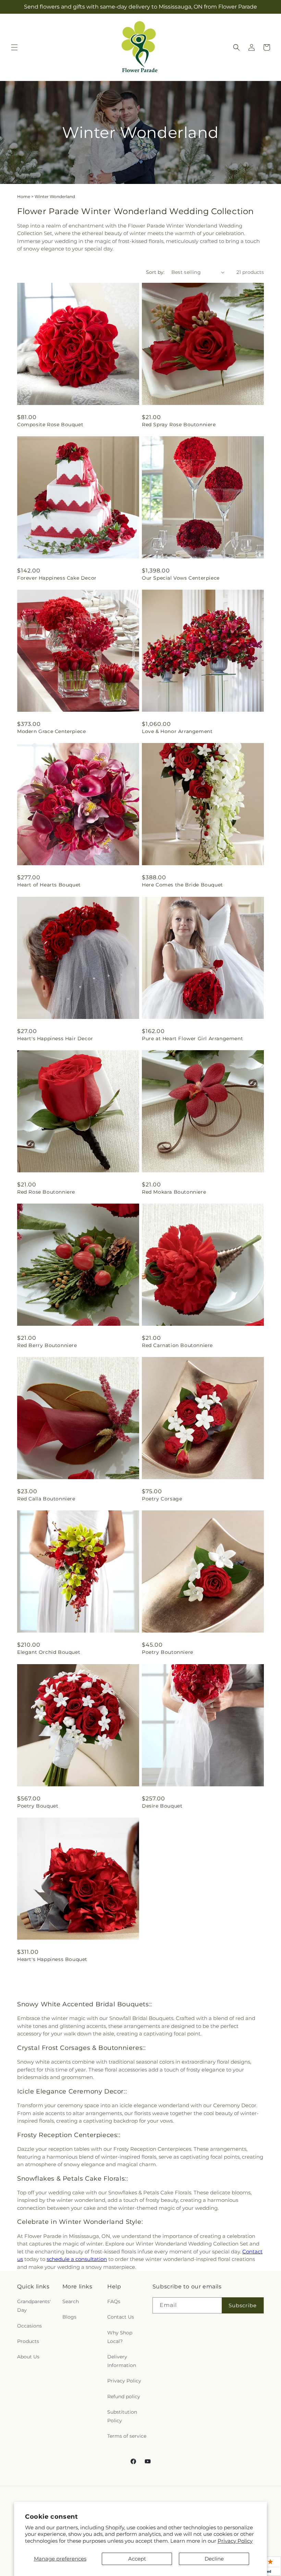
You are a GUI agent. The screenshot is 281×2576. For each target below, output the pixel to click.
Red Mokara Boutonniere (174, 1192)
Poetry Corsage (162, 1499)
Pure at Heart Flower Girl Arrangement (192, 1038)
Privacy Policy (235, 2541)
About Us (28, 2357)
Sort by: (155, 272)
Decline (214, 2559)
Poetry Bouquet (38, 1806)
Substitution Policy (122, 2416)
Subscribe (243, 2305)
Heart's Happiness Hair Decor (55, 1038)
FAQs (114, 2301)
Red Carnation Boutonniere (177, 1345)
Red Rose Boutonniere (46, 1192)
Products (28, 2341)
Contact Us (121, 2317)
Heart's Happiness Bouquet (52, 1959)
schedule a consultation (77, 2259)
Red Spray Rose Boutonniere (179, 425)
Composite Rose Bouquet (50, 425)
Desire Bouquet (162, 1806)
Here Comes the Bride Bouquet (182, 885)
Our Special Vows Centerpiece (181, 578)
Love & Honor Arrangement (177, 731)
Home (24, 196)
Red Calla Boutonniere (46, 1499)
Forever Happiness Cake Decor (57, 578)
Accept (137, 2559)
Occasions (29, 2326)
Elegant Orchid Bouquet (49, 1652)
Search (71, 2301)
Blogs (69, 2317)
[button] (14, 47)
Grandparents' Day (34, 2306)
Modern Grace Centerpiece (51, 731)
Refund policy (124, 2397)
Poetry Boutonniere (168, 1652)
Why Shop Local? (120, 2337)
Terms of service (127, 2436)
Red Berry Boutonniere (47, 1345)
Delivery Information (122, 2361)
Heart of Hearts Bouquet (49, 885)
